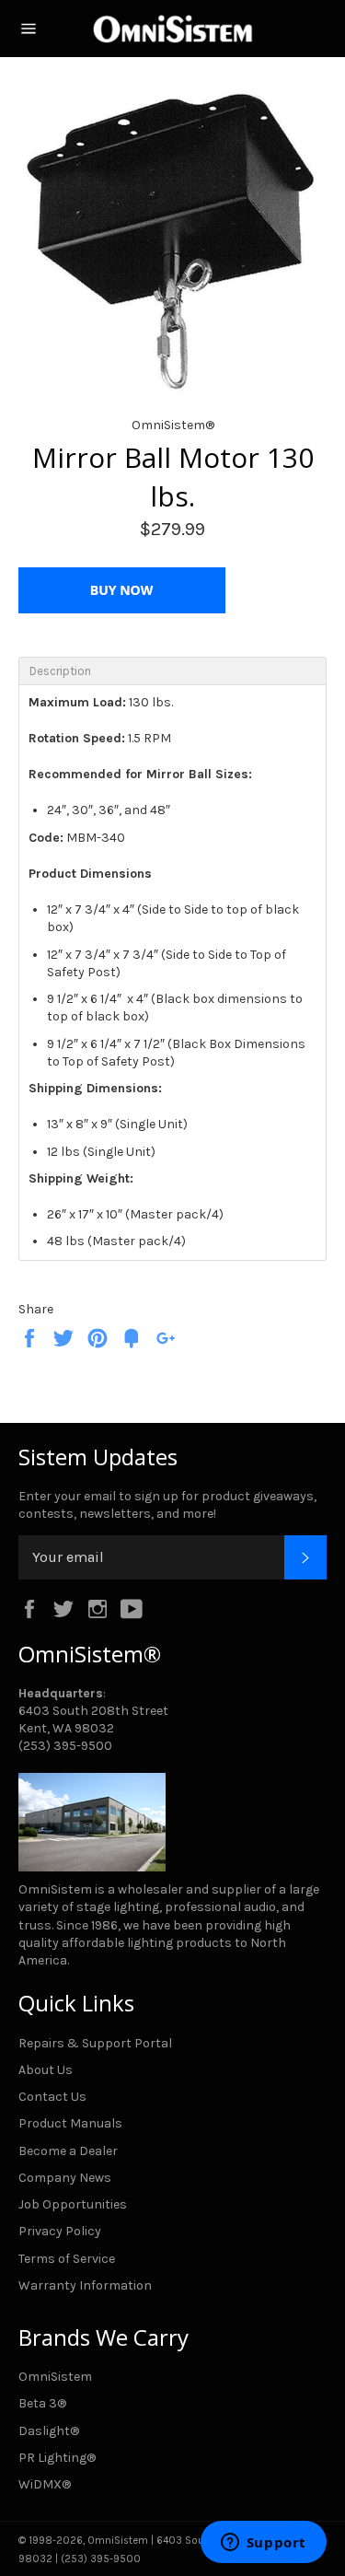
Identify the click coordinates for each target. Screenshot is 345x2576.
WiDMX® (45, 2484)
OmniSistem (55, 2377)
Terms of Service (67, 2259)
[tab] (172, 670)
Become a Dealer (68, 2151)
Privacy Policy (60, 2231)
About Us (46, 2070)
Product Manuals (70, 2123)
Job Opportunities (73, 2204)
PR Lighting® (57, 2458)
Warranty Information (85, 2285)
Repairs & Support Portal (95, 2043)
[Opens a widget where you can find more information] (263, 2544)
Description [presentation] (60, 671)
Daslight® (49, 2431)
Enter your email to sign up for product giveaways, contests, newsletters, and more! (167, 1505)
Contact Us (52, 2097)
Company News (65, 2178)
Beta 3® (42, 2403)
